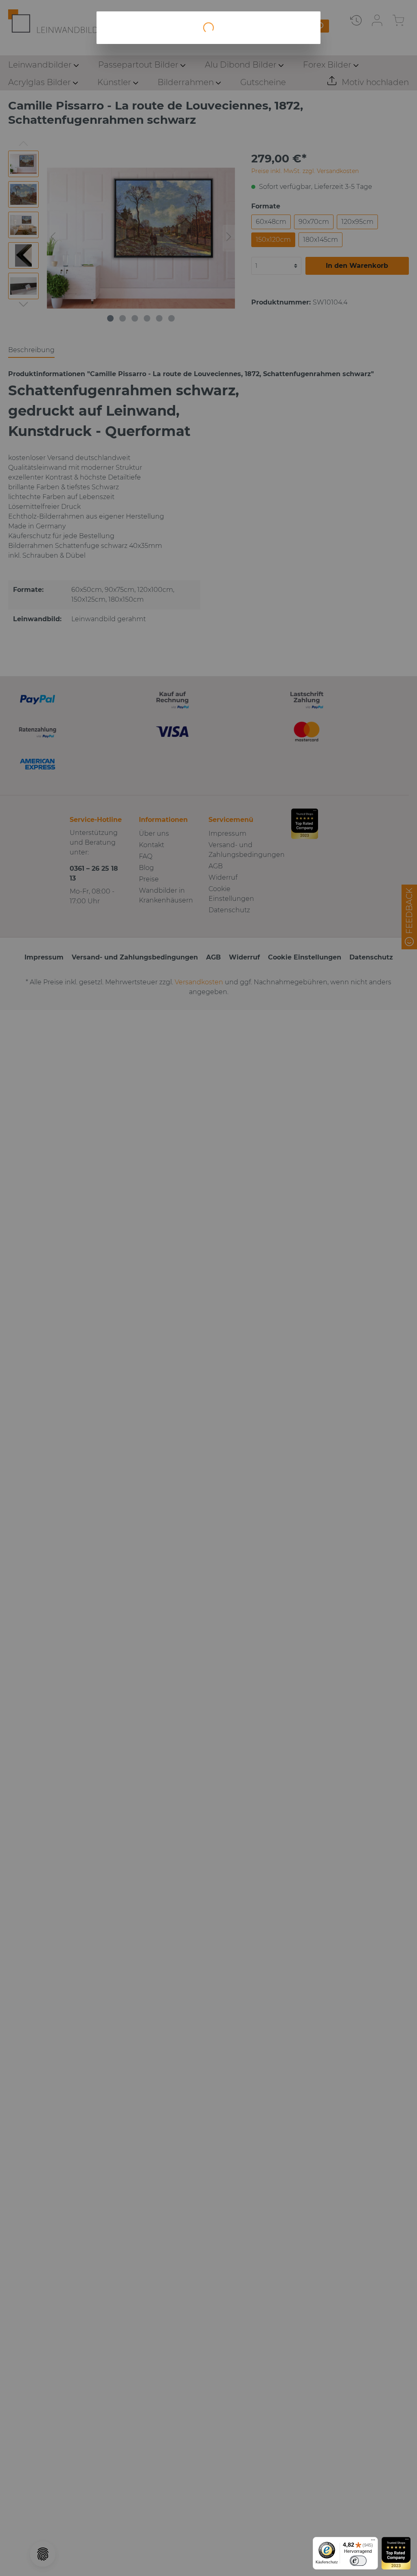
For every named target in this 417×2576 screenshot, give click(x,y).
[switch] (358, 2561)
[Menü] (373, 2542)
